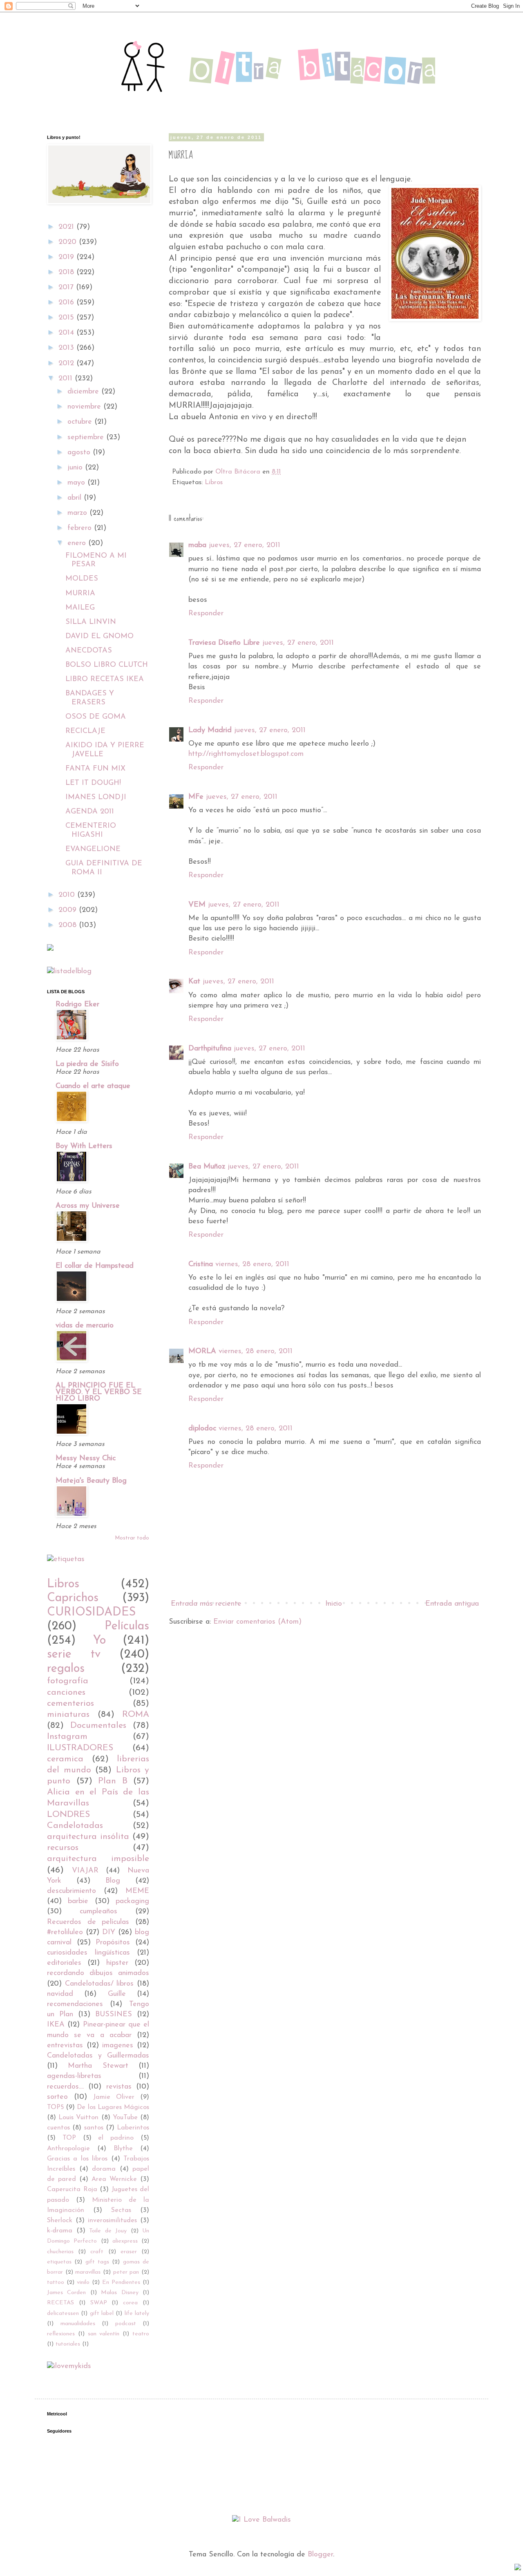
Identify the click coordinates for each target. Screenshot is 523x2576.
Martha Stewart (98, 2066)
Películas (127, 1626)
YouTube (125, 2118)
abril (76, 498)
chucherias (60, 2252)
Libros (214, 483)
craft (97, 2252)
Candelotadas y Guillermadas (98, 2056)
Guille (117, 1994)
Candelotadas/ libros (99, 1984)
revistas (119, 2087)
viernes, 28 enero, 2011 (252, 1265)
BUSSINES (114, 2015)
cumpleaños (98, 1912)
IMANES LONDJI (96, 798)
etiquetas (59, 2262)
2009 (69, 910)
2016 (67, 303)
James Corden (66, 2293)
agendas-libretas (74, 2076)
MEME (137, 1891)
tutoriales (68, 2344)
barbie (78, 1901)
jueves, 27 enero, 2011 (245, 545)
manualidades (78, 2324)
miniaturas (68, 1715)
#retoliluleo (65, 1933)
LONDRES (68, 1815)
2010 (68, 895)
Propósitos (113, 1943)
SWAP (99, 2303)
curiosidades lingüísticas (88, 1953)
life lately (137, 2313)
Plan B (113, 1781)
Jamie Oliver (114, 2097)
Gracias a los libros (77, 2159)
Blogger (320, 2555)
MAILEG (80, 608)
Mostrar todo (132, 1538)
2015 (67, 318)
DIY (109, 1933)
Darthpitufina (210, 1049)
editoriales (64, 1963)
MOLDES (82, 579)
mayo (77, 483)
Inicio (334, 1604)
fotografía (68, 1681)
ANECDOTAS (89, 651)
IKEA (56, 2025)
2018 (67, 273)
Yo (99, 1641)
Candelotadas (75, 1826)
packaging (132, 1901)
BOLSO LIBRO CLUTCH (107, 665)
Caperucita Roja (72, 2189)
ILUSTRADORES (80, 1748)
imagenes (118, 2046)
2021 (67, 227)
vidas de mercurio (85, 1326)
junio (76, 468)
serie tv (74, 1654)
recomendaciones (75, 2004)
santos (94, 2128)
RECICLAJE (85, 731)
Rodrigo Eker (77, 1005)
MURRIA (80, 594)
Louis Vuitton (78, 2118)
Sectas (121, 2210)
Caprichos (73, 1598)
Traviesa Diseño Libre (224, 643)
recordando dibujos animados (98, 1973)
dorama (104, 2169)
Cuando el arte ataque (93, 1086)
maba (197, 545)
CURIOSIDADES (91, 1612)
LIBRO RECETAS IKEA (105, 679)
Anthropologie (68, 2149)
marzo (78, 513)
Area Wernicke (114, 2179)
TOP (69, 2138)
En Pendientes (121, 2282)
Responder (206, 614)
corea (130, 2303)
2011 (67, 379)
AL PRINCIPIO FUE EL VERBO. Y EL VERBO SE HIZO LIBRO (99, 1392)
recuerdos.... (65, 2087)
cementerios (70, 1704)
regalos (66, 1669)
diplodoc (202, 1429)
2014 (67, 333)
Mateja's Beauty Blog (91, 1481)
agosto (80, 453)
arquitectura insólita (88, 1837)
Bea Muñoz (207, 1167)
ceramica (65, 1759)
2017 (67, 288)
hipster (117, 1963)
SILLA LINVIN (91, 622)
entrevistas (65, 2046)
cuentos (58, 2128)
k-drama (60, 2231)
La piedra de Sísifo (87, 1064)
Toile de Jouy (108, 2231)
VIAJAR (85, 1871)
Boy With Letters (84, 1146)
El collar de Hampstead (95, 1266)
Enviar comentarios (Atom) (257, 1622)
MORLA (202, 1352)
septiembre (87, 438)
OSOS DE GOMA (96, 717)
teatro (141, 2334)
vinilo (83, 2282)
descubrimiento (72, 1891)
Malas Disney (120, 2293)
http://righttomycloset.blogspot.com (246, 754)
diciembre (84, 392)
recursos (63, 1848)
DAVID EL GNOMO (99, 637)
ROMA (136, 1715)
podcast (126, 2324)
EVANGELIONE (93, 849)
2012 (67, 364)
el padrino (116, 2138)
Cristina (201, 1265)
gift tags (97, 2262)
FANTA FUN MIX (95, 769)
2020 (69, 242)
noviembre (85, 407)
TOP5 (55, 2107)
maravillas (88, 2272)
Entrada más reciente (206, 1604)
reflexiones (61, 2334)
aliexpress (125, 2241)
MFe (196, 797)
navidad (60, 1994)
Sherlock (60, 2221)
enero (78, 543)
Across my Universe (88, 1206)
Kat (194, 982)
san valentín (104, 2334)
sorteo (57, 2097)
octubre (81, 422)
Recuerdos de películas (88, 1922)
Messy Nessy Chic (86, 1459)
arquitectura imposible (98, 1859)
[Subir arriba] (518, 2569)
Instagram (67, 1737)
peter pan (126, 2272)
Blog (113, 1881)
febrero (81, 528)
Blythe (123, 2149)
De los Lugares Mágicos (113, 2107)
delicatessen (63, 2313)
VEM (197, 905)
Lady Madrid (210, 731)
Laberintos (133, 2128)
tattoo (56, 2282)
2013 (67, 348)
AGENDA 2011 (90, 812)
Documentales (98, 1726)
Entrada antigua (452, 1604)
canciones (66, 1692)
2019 (67, 257)
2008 (69, 925)
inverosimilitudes (112, 2221)
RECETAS (60, 2303)
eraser (129, 2252)
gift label (102, 2313)
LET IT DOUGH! (93, 783)
